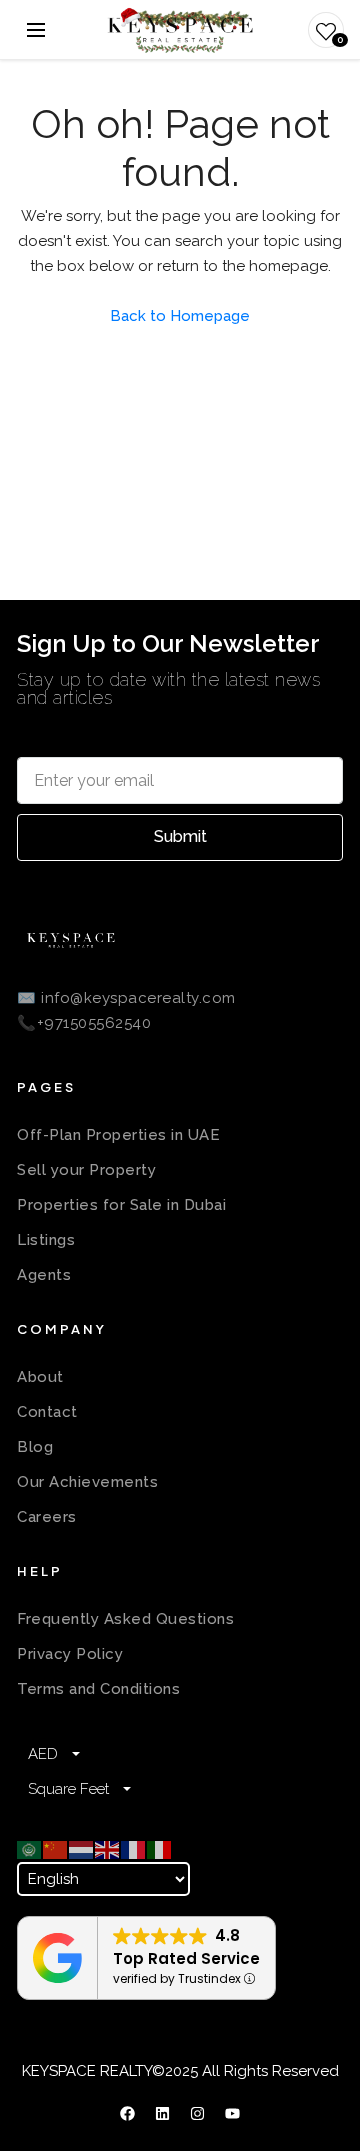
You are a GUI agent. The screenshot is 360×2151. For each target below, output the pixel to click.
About (40, 1377)
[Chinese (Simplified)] (56, 1849)
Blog (35, 1447)
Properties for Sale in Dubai (121, 1205)
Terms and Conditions (98, 1689)
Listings (46, 1240)
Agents (44, 1275)
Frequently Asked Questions (125, 1619)
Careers (47, 1517)
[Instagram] (198, 2114)
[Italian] (160, 1849)
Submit (180, 836)
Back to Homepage (180, 316)
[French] (134, 1849)
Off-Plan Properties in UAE (118, 1135)
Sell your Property (86, 1170)
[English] (108, 1849)
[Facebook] (128, 2114)
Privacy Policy (70, 1654)
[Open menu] (36, 30)
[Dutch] (82, 1849)
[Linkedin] (163, 2114)
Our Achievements (87, 1482)
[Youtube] (233, 2114)
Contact (47, 1412)
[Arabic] (30, 1849)
